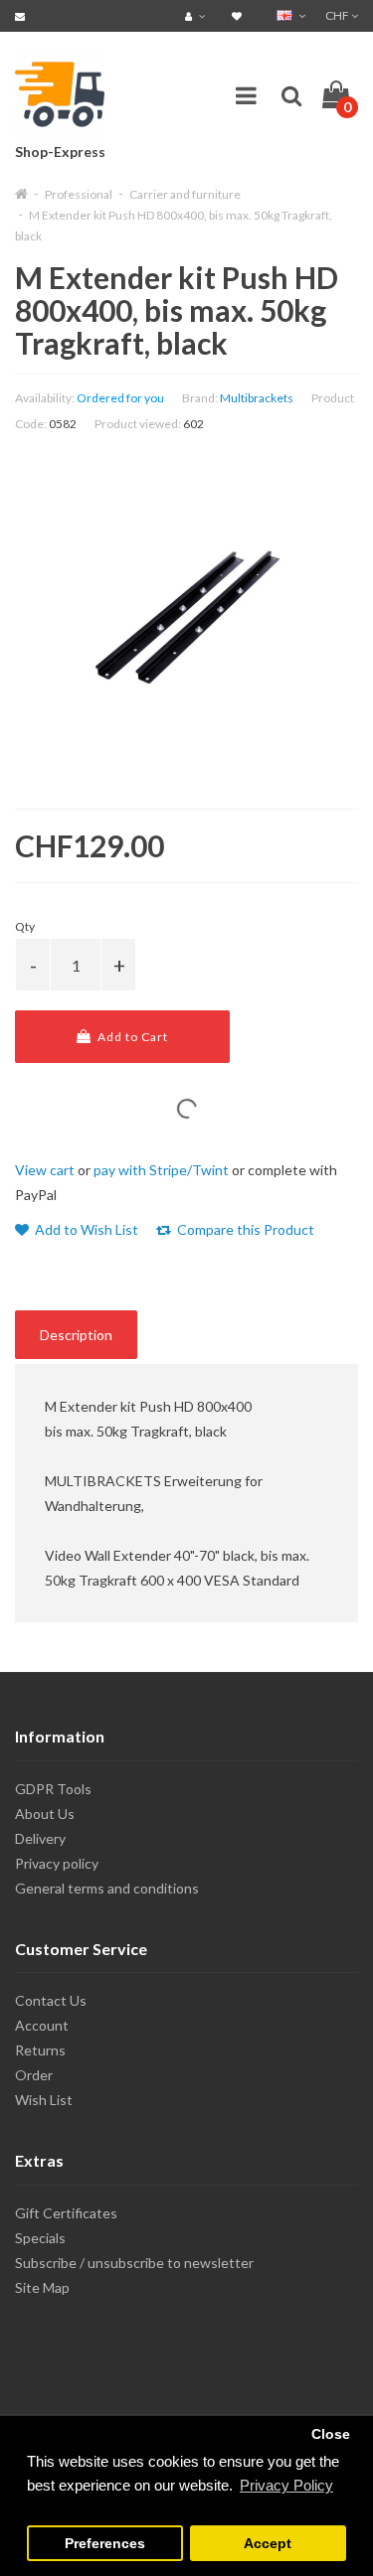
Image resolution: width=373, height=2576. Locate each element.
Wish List (44, 2100)
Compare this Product (244, 1229)
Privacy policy (57, 1863)
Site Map (42, 2287)
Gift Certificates (66, 2213)
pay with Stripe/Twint (161, 1170)
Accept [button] (268, 2544)
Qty (25, 926)
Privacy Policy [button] (286, 2485)
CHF (338, 15)
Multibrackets (257, 398)
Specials (40, 2238)
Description (76, 1335)
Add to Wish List (85, 1229)
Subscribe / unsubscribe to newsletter (134, 2263)
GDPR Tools (53, 1789)
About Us (45, 1814)
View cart (45, 1170)
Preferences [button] (105, 2544)
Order (34, 2075)
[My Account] (197, 15)
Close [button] (331, 2434)
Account (42, 2025)
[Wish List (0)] (239, 15)
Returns (40, 2050)
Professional (79, 194)
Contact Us (51, 2000)
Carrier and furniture (185, 194)
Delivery (40, 1838)
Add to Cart (131, 1037)
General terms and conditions (107, 1888)
